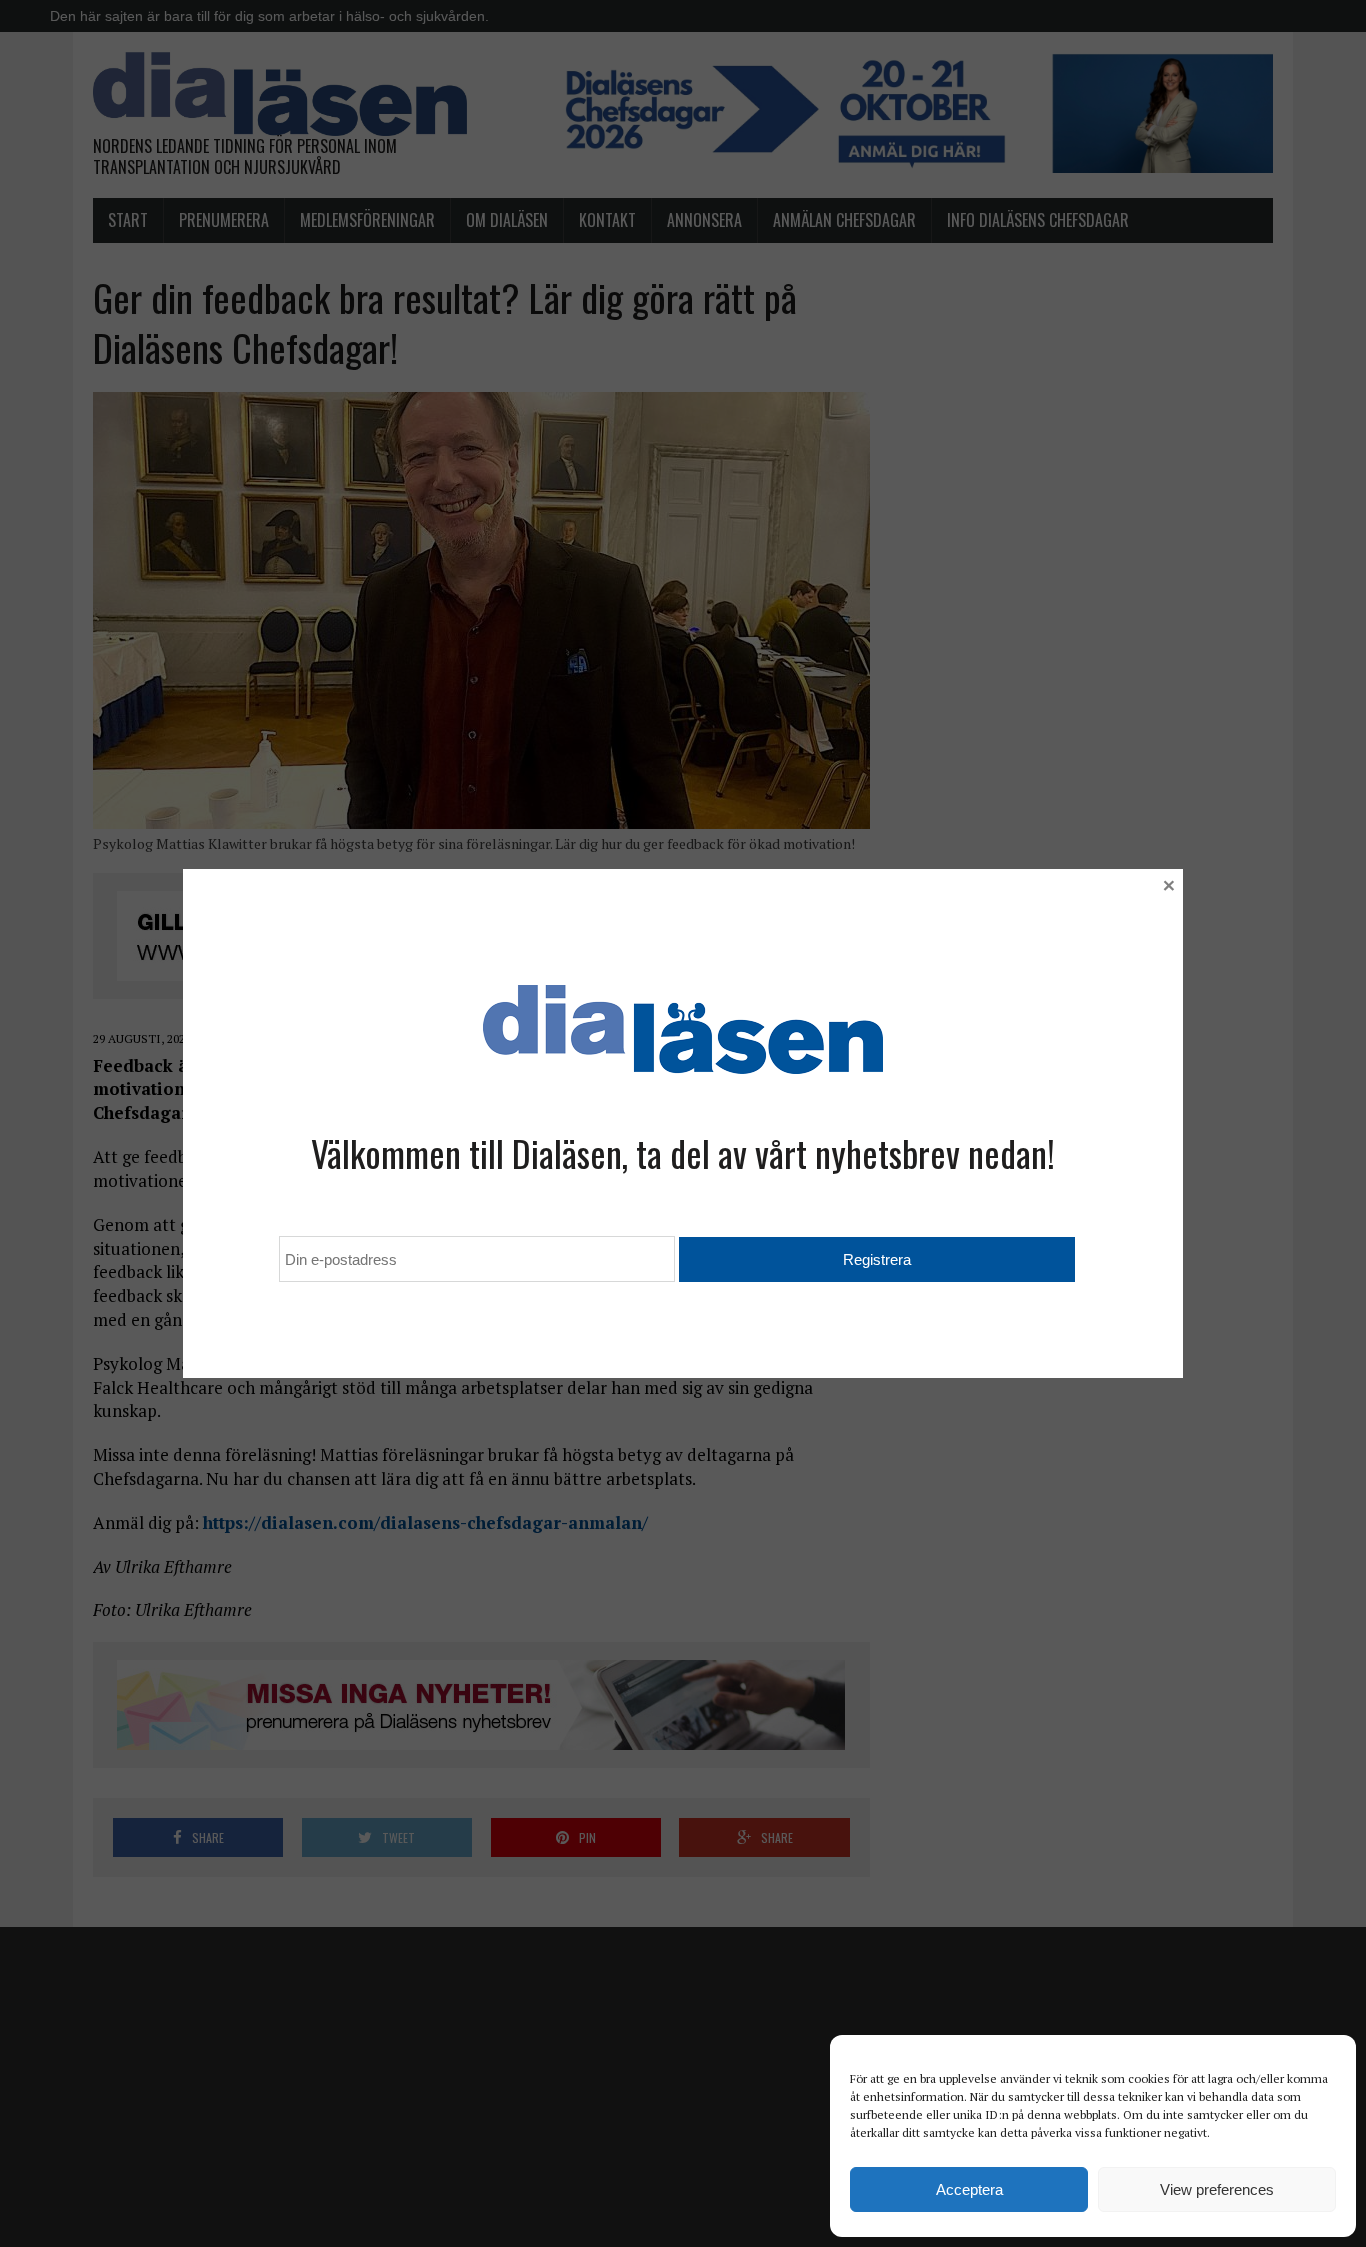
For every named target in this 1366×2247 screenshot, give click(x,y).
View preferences (1217, 2189)
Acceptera (969, 2189)
